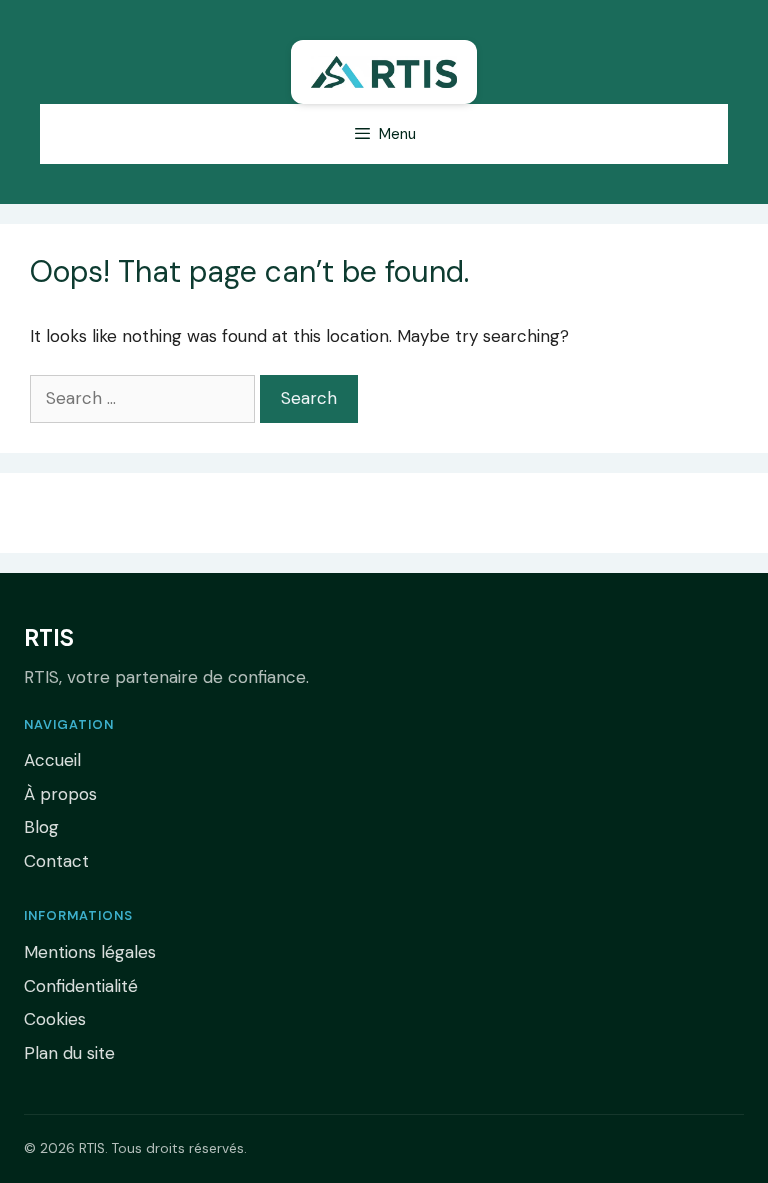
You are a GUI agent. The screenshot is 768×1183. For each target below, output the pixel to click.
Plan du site (69, 1053)
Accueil (52, 760)
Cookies (55, 1019)
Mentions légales (90, 952)
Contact (56, 861)
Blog (41, 827)
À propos (60, 794)
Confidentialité (81, 986)
